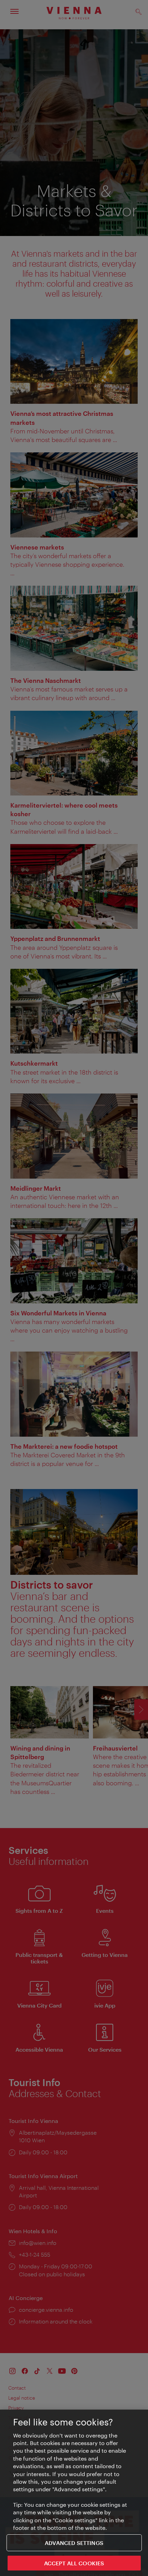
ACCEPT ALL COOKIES (74, 2563)
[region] (74, 2493)
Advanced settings (74, 2543)
